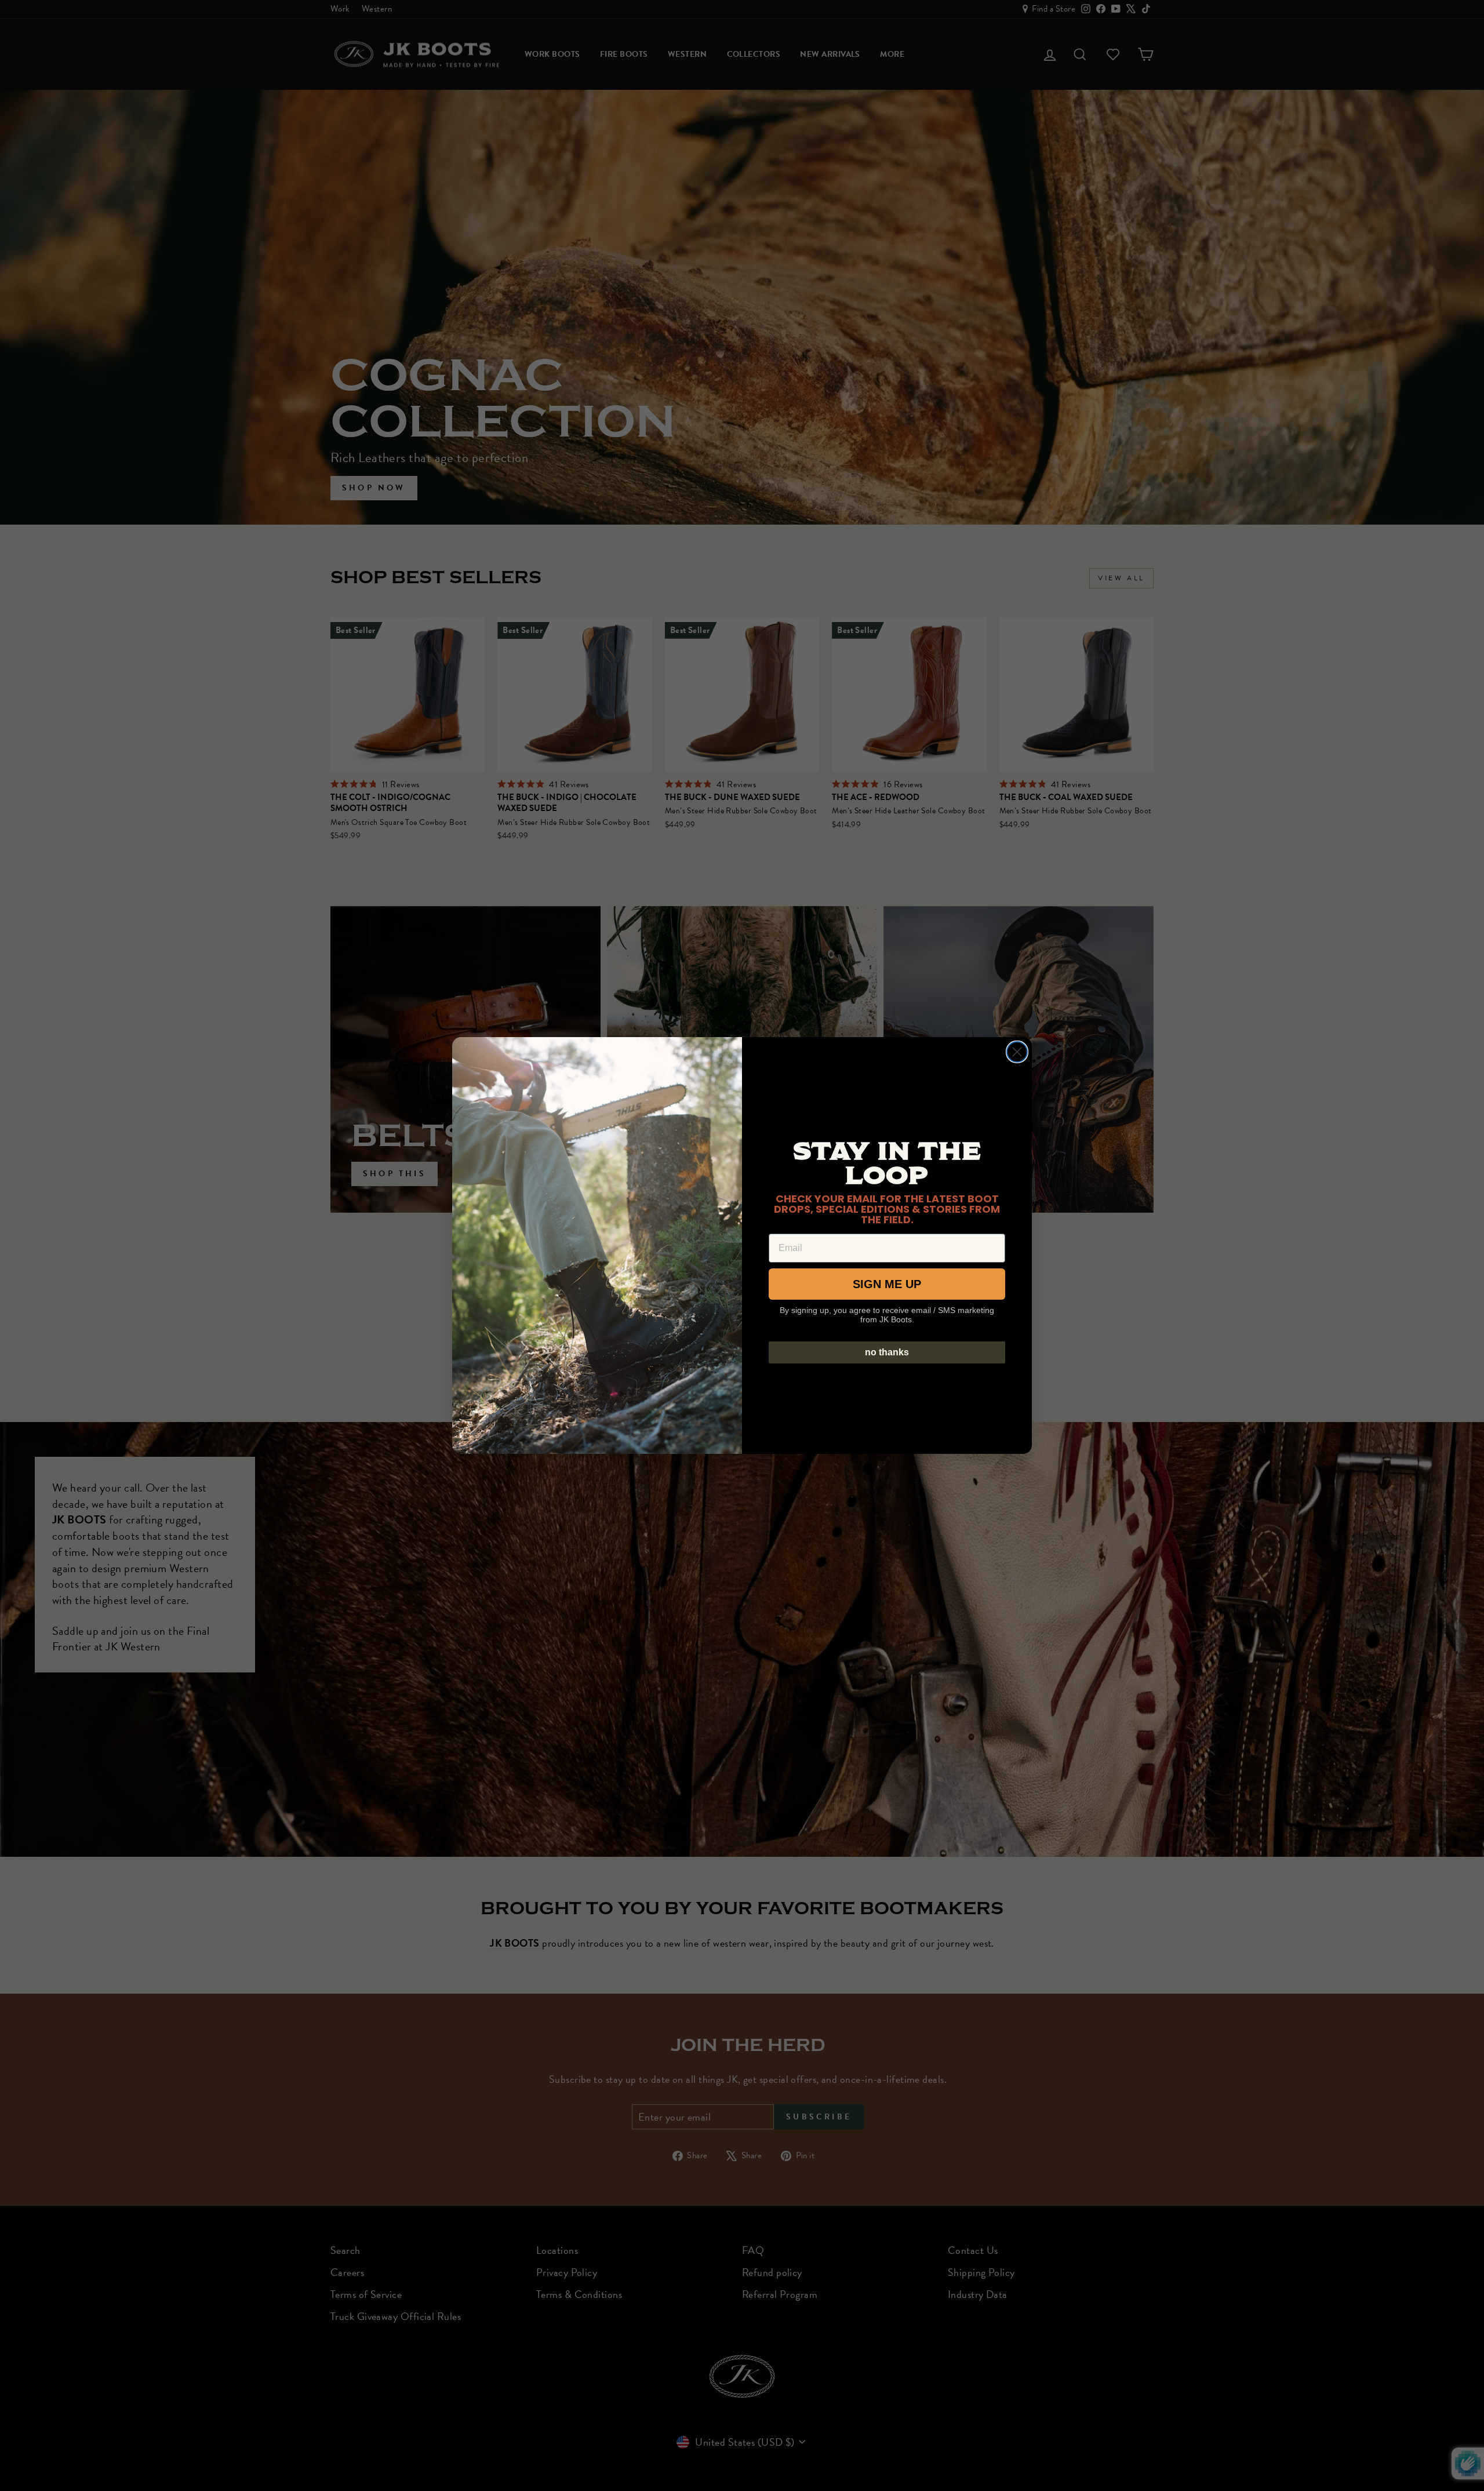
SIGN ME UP (887, 1284)
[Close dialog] (1017, 1052)
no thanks (887, 1352)
